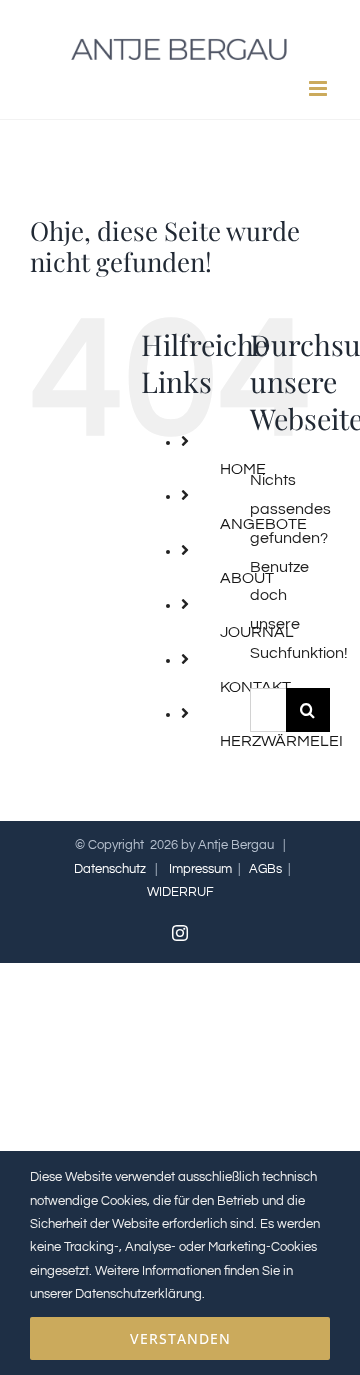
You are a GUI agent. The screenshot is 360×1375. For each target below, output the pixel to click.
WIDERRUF (180, 892)
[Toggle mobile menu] (319, 88)
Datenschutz (110, 869)
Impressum (200, 869)
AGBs (265, 869)
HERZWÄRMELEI (281, 741)
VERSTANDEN (180, 1338)
